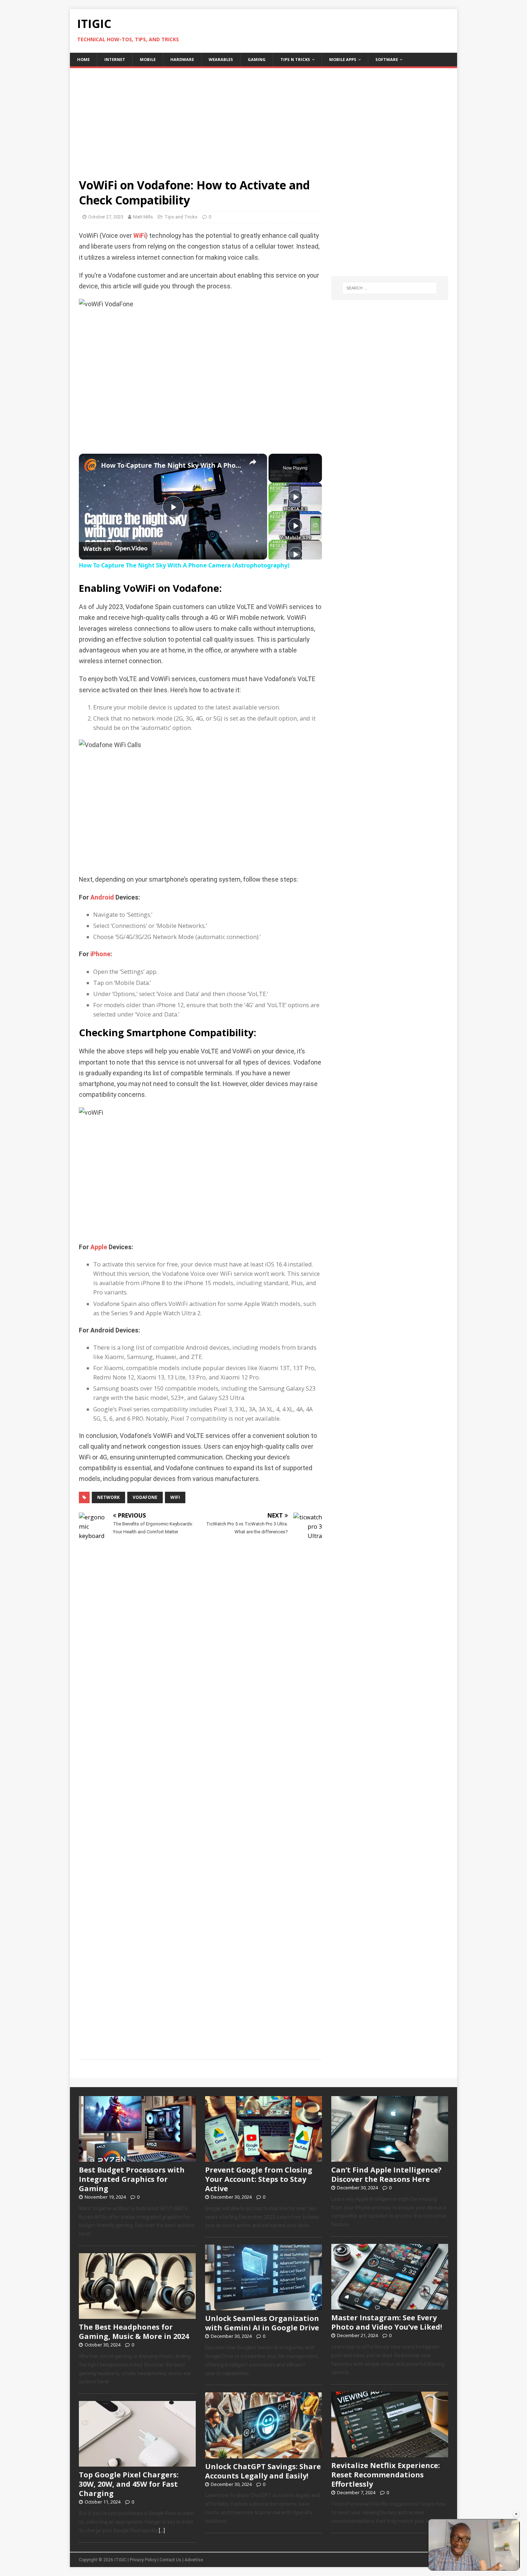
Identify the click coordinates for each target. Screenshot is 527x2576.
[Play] (295, 497)
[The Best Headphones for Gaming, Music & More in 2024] (137, 2315)
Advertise (194, 2560)
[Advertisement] (263, 118)
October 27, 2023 (106, 217)
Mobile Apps (343, 59)
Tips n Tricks (295, 59)
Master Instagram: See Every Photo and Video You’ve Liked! (387, 2322)
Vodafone (145, 1497)
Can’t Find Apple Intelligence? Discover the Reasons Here (386, 2174)
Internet (115, 59)
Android (102, 897)
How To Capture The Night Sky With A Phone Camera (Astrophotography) (172, 465)
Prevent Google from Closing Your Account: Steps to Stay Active (259, 2179)
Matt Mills (143, 217)
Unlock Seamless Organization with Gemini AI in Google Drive (262, 2323)
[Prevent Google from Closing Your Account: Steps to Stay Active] (263, 2158)
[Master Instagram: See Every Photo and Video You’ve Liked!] (390, 2306)
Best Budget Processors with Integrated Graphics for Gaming (132, 2179)
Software (387, 59)
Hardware (182, 59)
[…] (162, 2530)
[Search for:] (390, 288)
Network (108, 1497)
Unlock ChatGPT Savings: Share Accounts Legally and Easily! (263, 2471)
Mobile (148, 59)
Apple (99, 1247)
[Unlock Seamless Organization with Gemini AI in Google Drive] (263, 2307)
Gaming (257, 59)
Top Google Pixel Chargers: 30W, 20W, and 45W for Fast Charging (129, 2484)
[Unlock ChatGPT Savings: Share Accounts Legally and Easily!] (263, 2454)
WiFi (139, 236)
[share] (253, 462)
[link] (90, 465)
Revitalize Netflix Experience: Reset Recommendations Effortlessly (386, 2475)
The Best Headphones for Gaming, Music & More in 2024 (134, 2332)
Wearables (221, 59)
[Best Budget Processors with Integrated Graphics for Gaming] (137, 2158)
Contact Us (170, 2560)
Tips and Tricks (181, 217)
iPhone (100, 954)
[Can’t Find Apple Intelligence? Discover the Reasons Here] (390, 2158)
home (83, 59)
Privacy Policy (143, 2560)
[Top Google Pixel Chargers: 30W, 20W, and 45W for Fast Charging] (137, 2463)
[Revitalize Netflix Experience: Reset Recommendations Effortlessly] (390, 2454)
